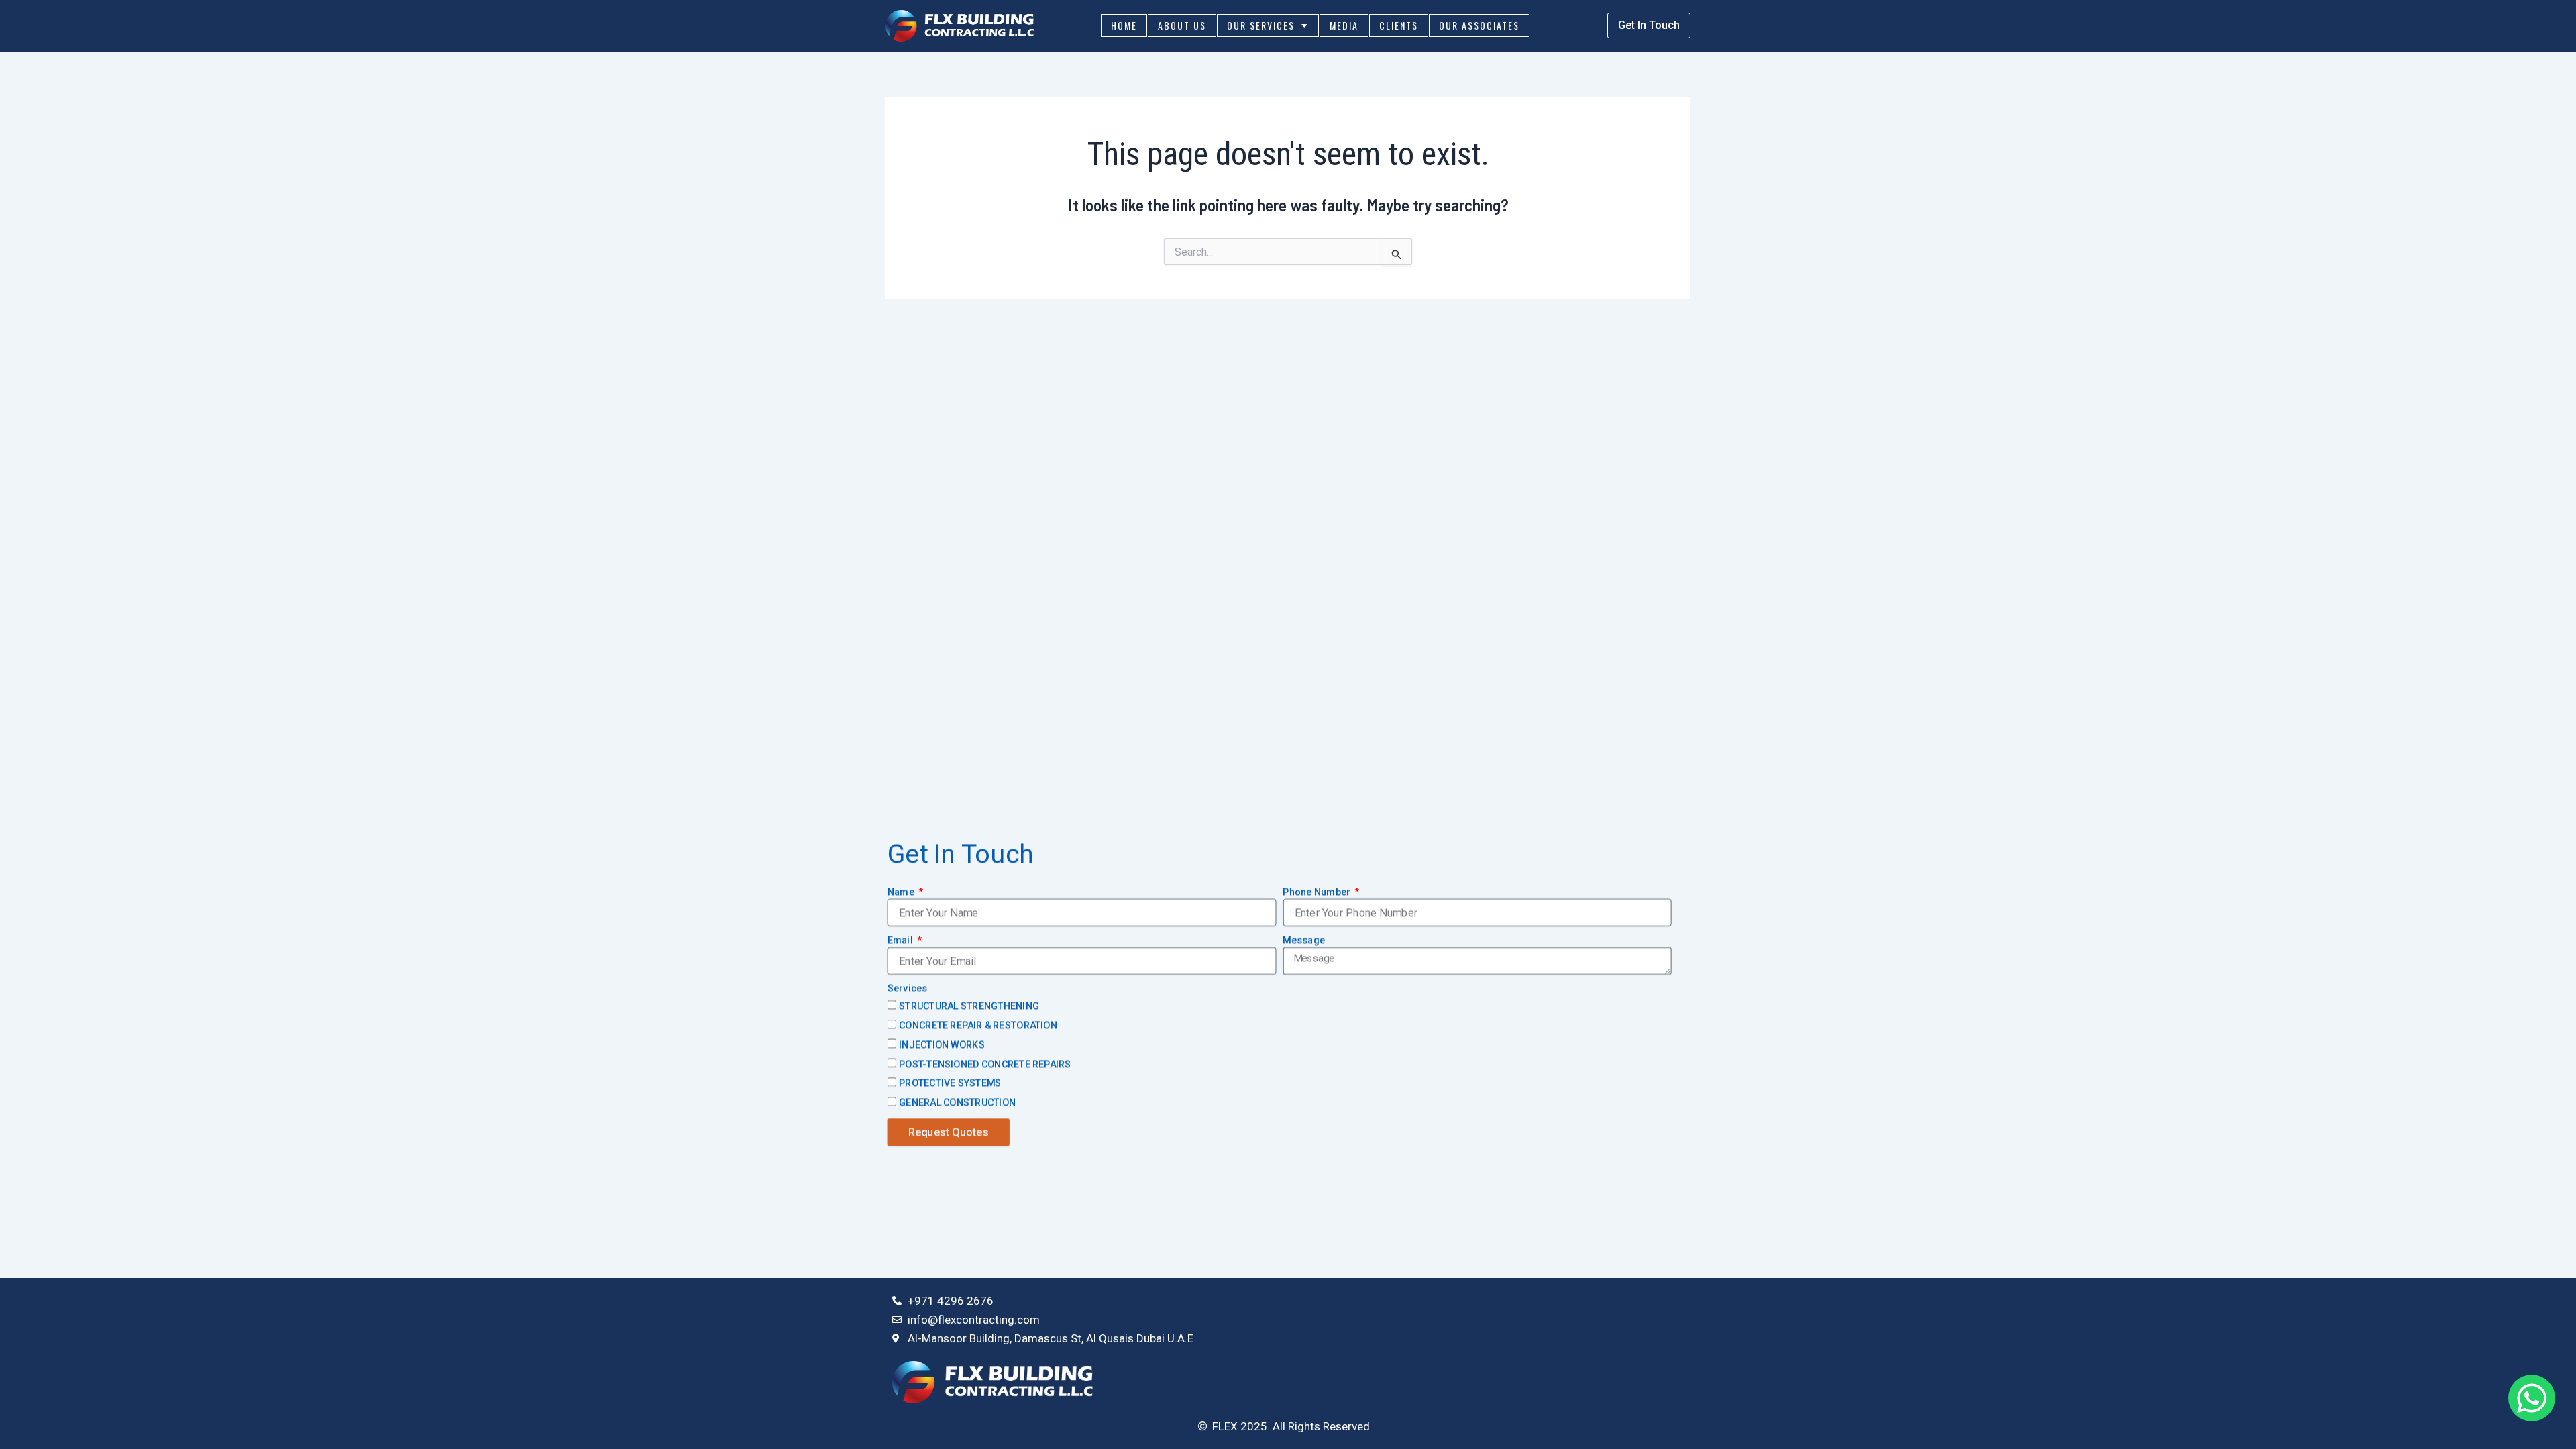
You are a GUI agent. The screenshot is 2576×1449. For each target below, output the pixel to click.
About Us (1182, 25)
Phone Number (1318, 892)
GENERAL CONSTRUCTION (957, 1103)
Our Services (1261, 25)
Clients (1399, 25)
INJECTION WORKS (942, 1045)
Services (908, 989)
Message (1304, 941)
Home (1124, 25)
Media (1344, 25)
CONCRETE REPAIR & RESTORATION (978, 1026)
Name (902, 892)
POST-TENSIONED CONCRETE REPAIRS (985, 1064)
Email (901, 941)
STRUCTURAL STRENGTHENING (969, 1006)
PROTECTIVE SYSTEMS (950, 1083)
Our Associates (1479, 25)
